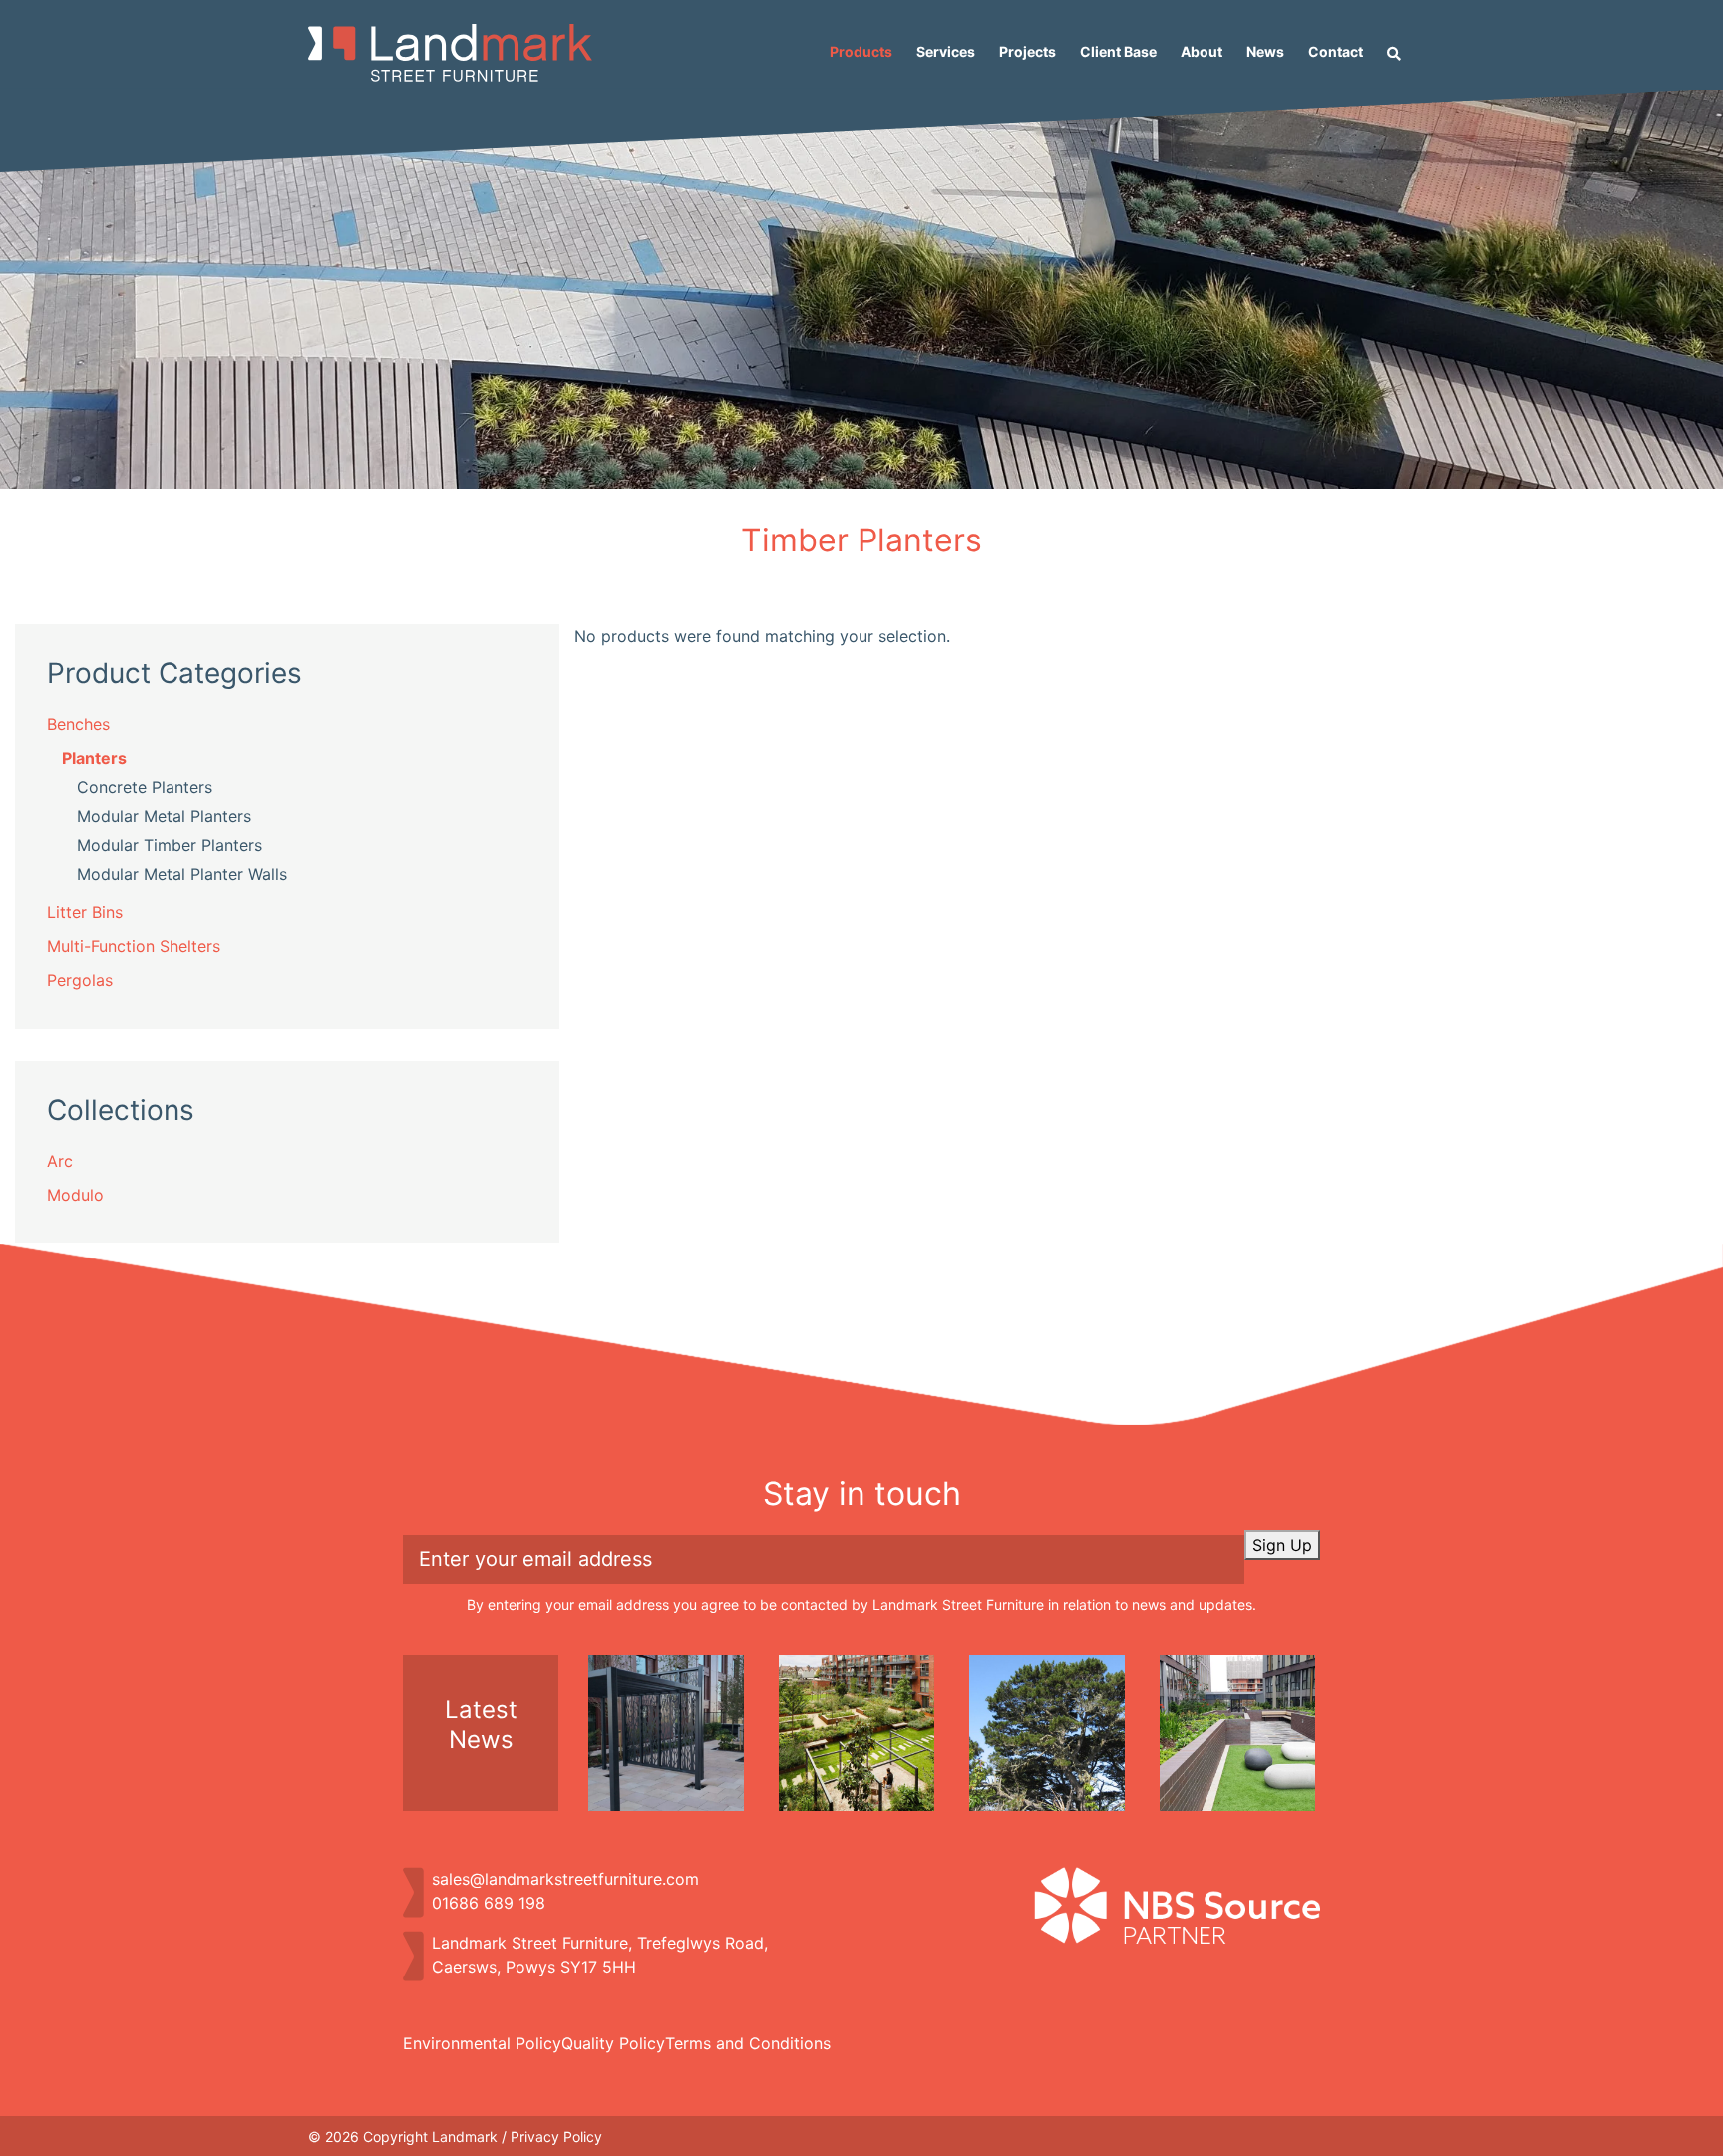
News (1265, 51)
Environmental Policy (482, 2043)
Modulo (75, 1195)
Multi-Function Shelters (134, 946)
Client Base (1118, 51)
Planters (94, 758)
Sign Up (1282, 1545)
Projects (1028, 51)
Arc (60, 1161)
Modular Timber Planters (170, 845)
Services (946, 51)
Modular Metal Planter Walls (182, 874)
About (1202, 51)
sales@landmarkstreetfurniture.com (565, 1879)
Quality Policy (613, 2043)
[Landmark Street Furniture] (450, 53)
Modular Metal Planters (164, 816)
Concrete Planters (145, 787)
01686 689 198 (489, 1903)
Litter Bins (85, 912)
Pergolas (80, 980)
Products (861, 51)
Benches (78, 724)
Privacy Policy (556, 2137)
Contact (1336, 51)
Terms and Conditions (748, 2043)
